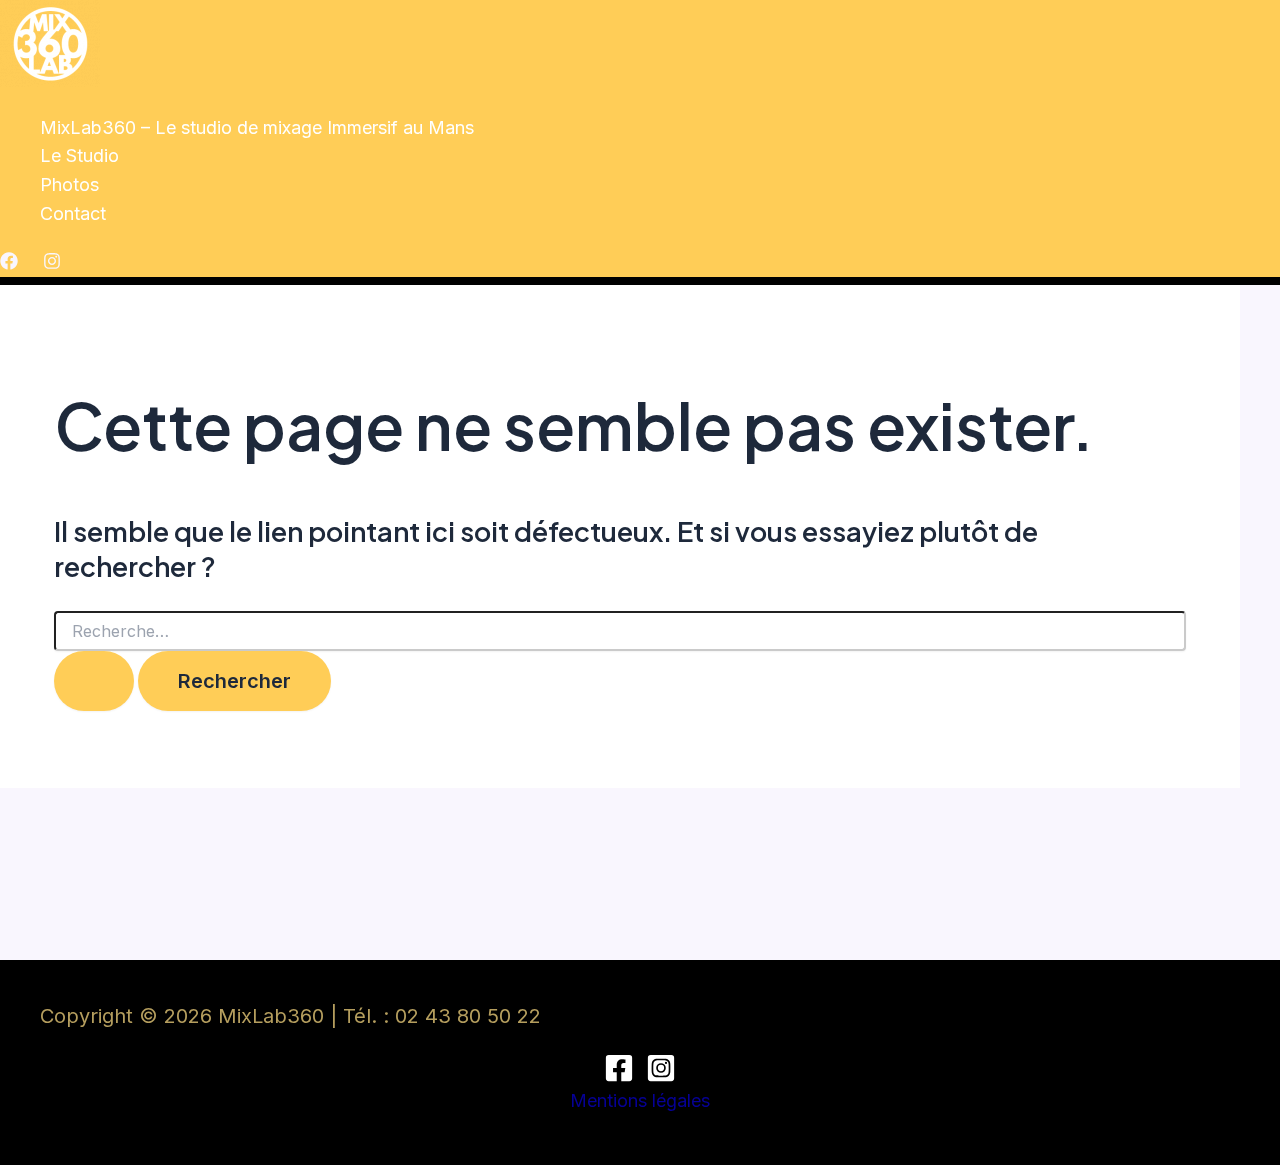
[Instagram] (52, 263)
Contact (73, 213)
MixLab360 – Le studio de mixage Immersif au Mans (257, 127)
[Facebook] (9, 263)
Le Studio (79, 155)
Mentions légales (640, 1100)
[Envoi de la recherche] (94, 681)
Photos (69, 184)
